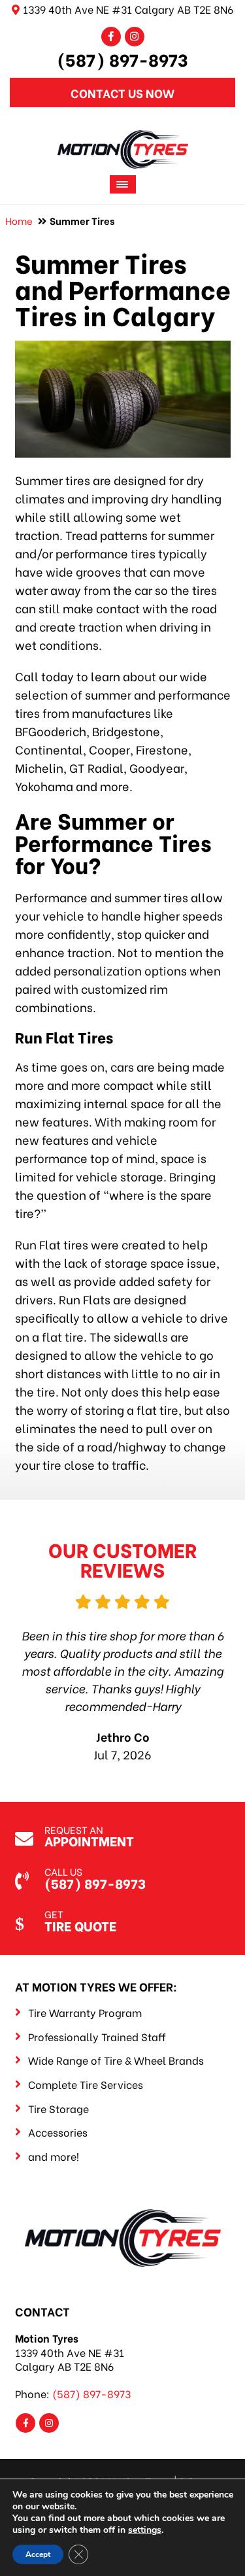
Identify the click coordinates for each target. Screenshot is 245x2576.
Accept (38, 2554)
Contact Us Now (122, 93)
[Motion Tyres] (123, 139)
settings (145, 2530)
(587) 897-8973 (122, 59)
